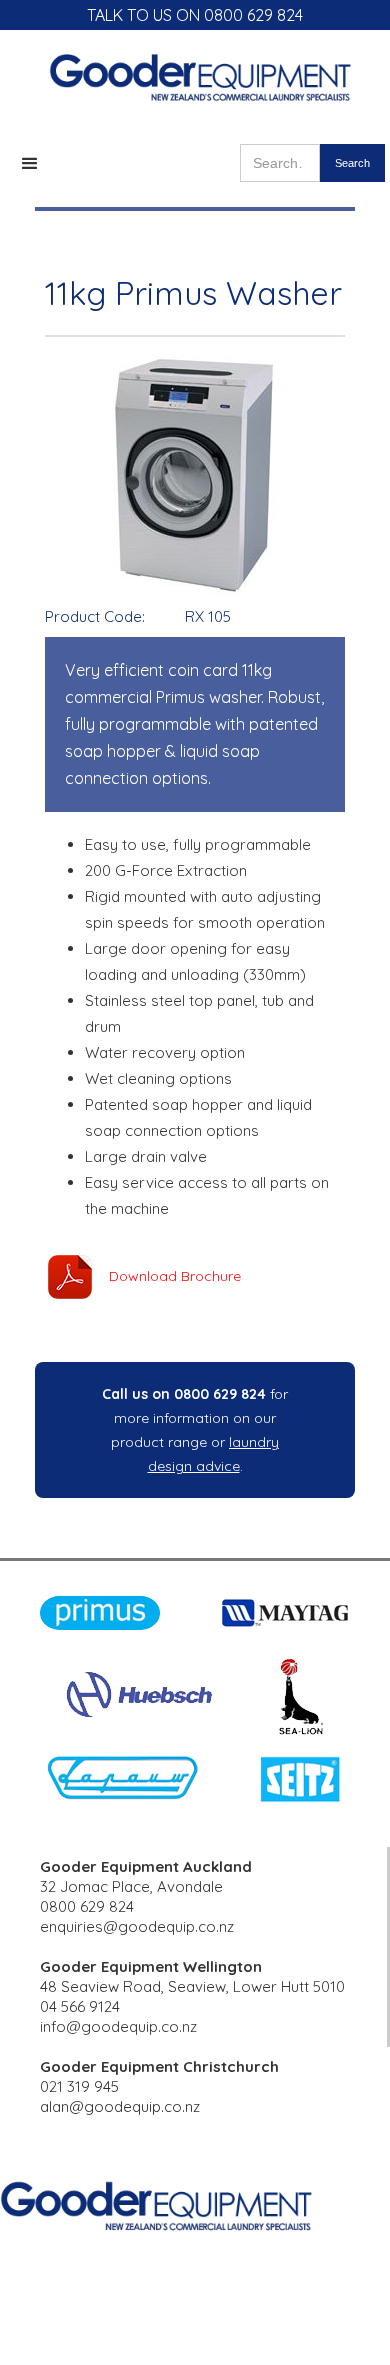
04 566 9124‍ (80, 2006)
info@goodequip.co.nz (118, 2026)
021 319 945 (79, 2086)
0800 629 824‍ (87, 1906)
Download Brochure (175, 1276)
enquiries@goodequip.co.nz (137, 1926)
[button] (30, 164)
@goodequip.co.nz (134, 2106)
